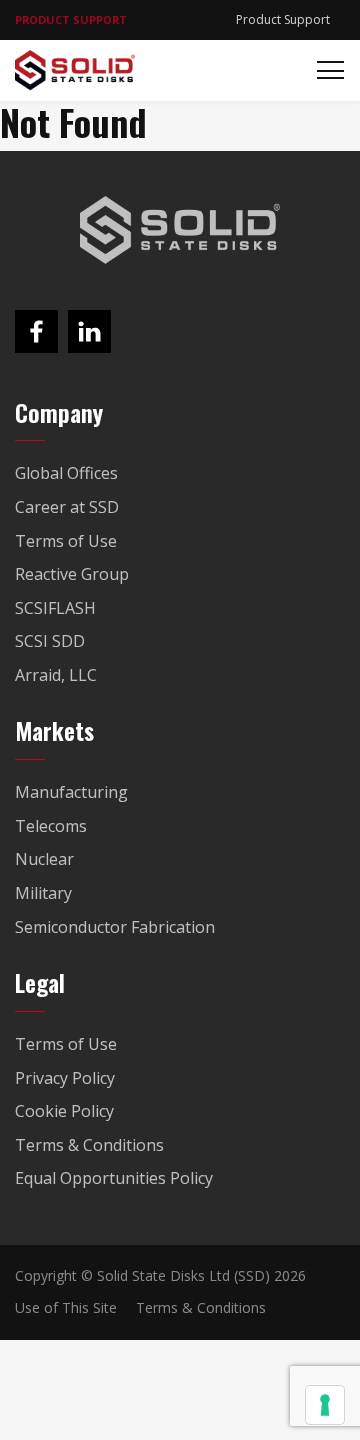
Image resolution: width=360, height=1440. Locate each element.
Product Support (283, 19)
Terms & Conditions (201, 1307)
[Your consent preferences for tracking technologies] (325, 1405)
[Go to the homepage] (180, 230)
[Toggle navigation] (324, 70)
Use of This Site (66, 1307)
